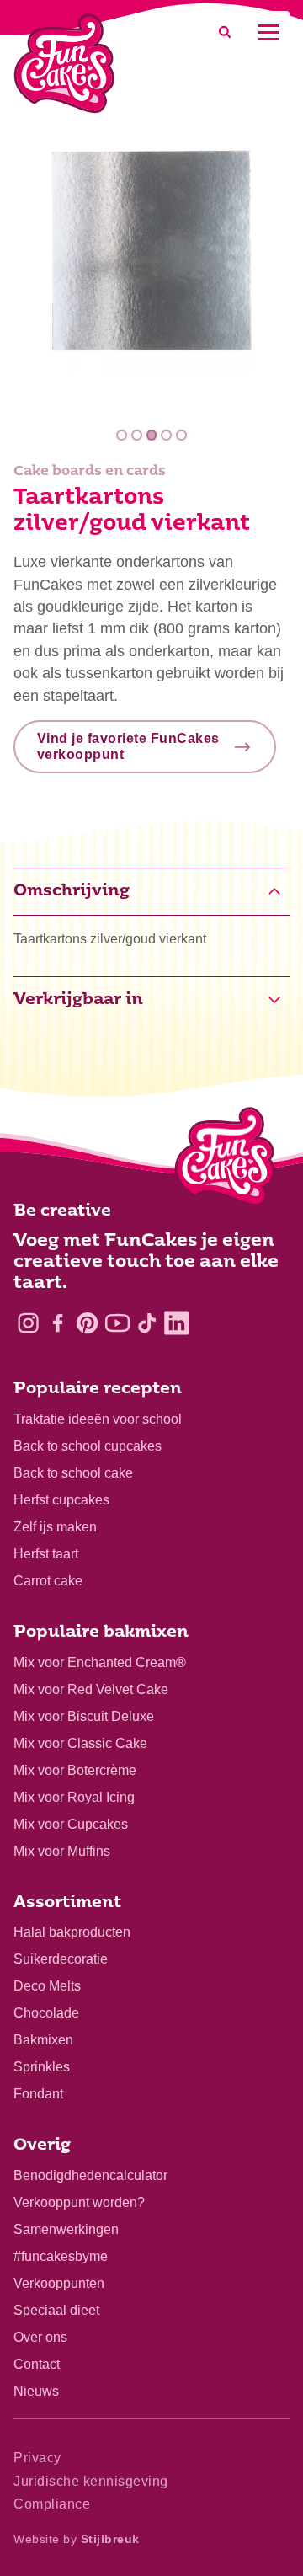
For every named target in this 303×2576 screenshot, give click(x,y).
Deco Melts (47, 1986)
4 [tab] (166, 435)
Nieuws (36, 2391)
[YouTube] (117, 1323)
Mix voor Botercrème (75, 1770)
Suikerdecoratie (61, 1959)
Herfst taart (46, 1554)
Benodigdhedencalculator (90, 2175)
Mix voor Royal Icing (74, 1797)
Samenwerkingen (66, 2229)
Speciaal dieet (56, 2310)
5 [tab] (181, 435)
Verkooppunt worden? (79, 2202)
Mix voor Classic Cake (80, 1743)
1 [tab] (122, 435)
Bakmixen (43, 2040)
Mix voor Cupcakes (71, 1824)
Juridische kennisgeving (91, 2481)
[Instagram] (28, 1323)
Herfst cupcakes (61, 1500)
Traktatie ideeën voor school (98, 1419)
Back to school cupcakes (88, 1446)
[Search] (225, 32)
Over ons (40, 2337)
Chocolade (46, 2013)
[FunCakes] (64, 64)
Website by (77, 2539)
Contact (37, 2364)
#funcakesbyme (61, 2256)
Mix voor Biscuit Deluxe (84, 1716)
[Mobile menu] (268, 32)
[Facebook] (58, 1323)
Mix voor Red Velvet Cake (91, 1689)
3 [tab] (152, 435)
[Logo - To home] (225, 1160)
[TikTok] (147, 1323)
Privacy (37, 2458)
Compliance (52, 2504)
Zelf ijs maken (55, 1527)
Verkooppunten (59, 2283)
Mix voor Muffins (62, 1851)
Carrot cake (48, 1581)
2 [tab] (137, 435)
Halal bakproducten (72, 1932)
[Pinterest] (87, 1323)
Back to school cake (73, 1473)
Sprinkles (42, 2067)
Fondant (38, 2094)
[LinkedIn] (176, 1323)
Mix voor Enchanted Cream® (100, 1662)
